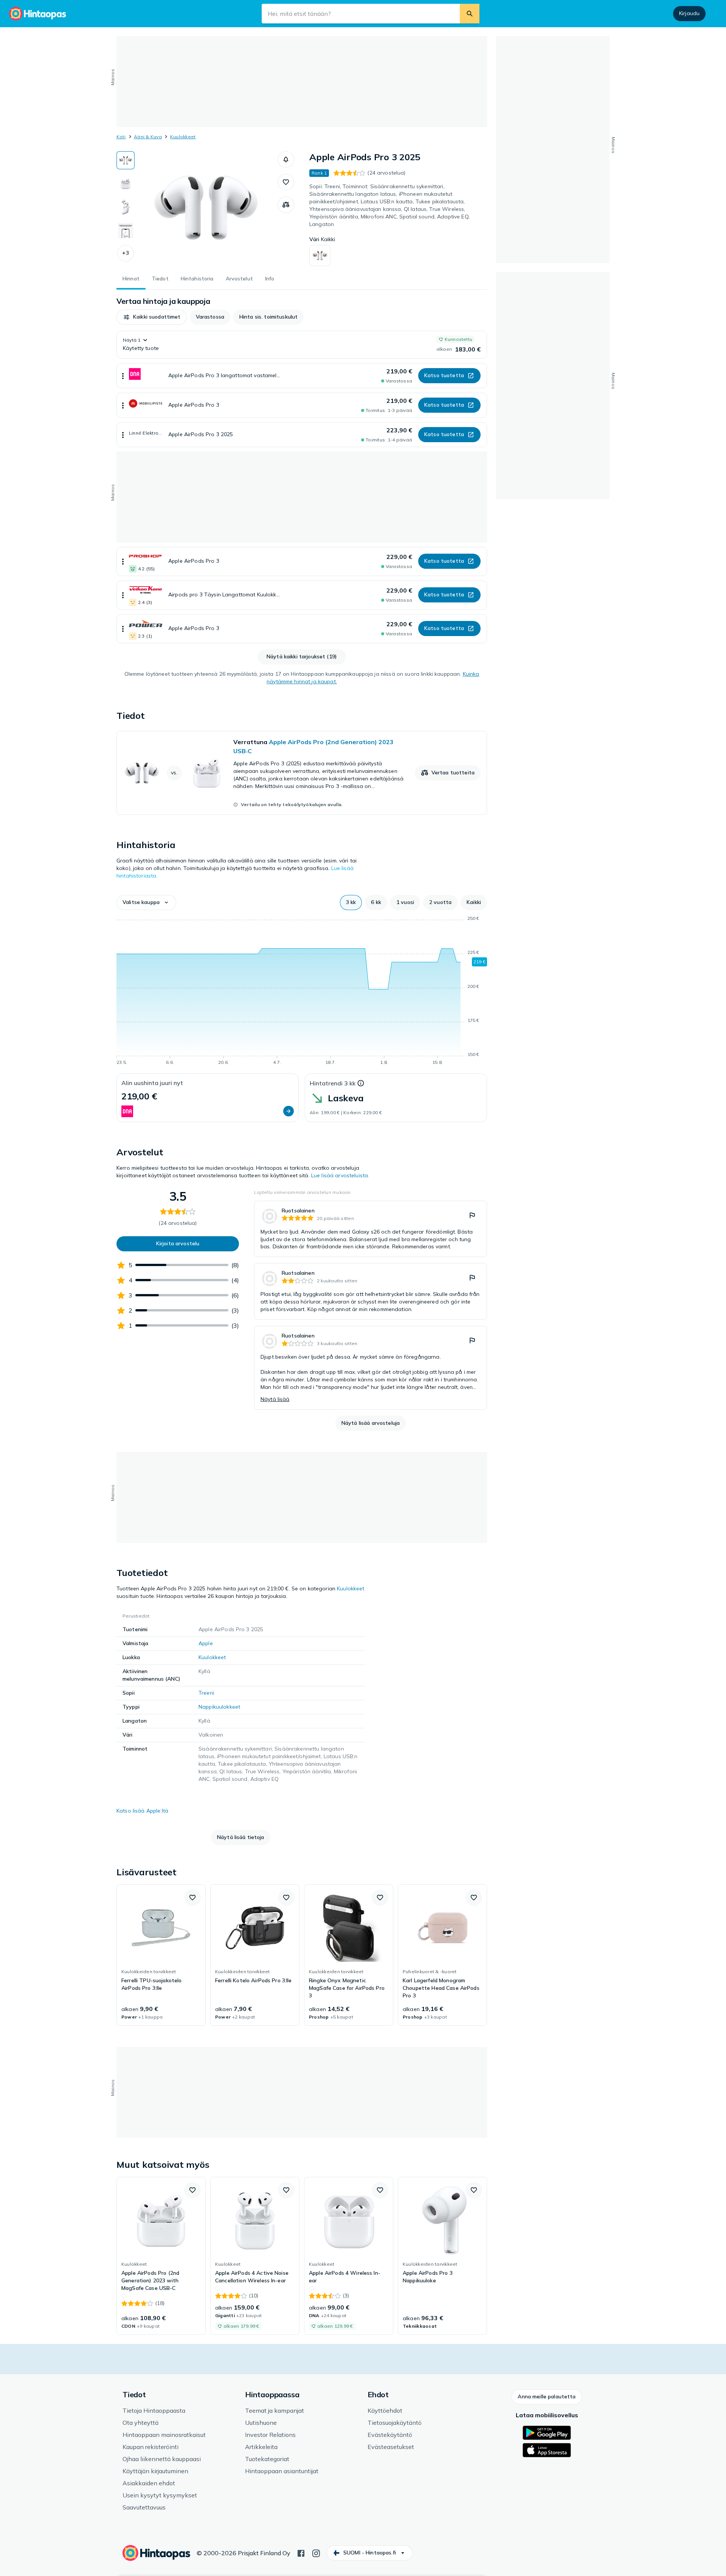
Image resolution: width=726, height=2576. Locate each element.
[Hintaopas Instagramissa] (316, 2553)
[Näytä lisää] (123, 376)
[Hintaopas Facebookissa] (301, 2553)
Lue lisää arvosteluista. (340, 1175)
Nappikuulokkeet (219, 1707)
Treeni (206, 1693)
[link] (302, 773)
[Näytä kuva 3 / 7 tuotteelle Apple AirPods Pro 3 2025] (126, 207)
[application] (302, 992)
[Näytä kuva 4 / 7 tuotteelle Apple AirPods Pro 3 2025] (126, 231)
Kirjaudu (689, 13)
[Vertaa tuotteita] (286, 205)
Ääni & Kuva (148, 137)
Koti (121, 137)
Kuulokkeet (183, 137)
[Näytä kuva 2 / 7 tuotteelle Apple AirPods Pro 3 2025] (126, 184)
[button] (126, 253)
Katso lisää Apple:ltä (142, 1811)
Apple (206, 1643)
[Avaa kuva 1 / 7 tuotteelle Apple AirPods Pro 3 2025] (206, 208)
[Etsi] (470, 14)
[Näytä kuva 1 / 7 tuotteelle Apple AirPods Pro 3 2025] (126, 160)
